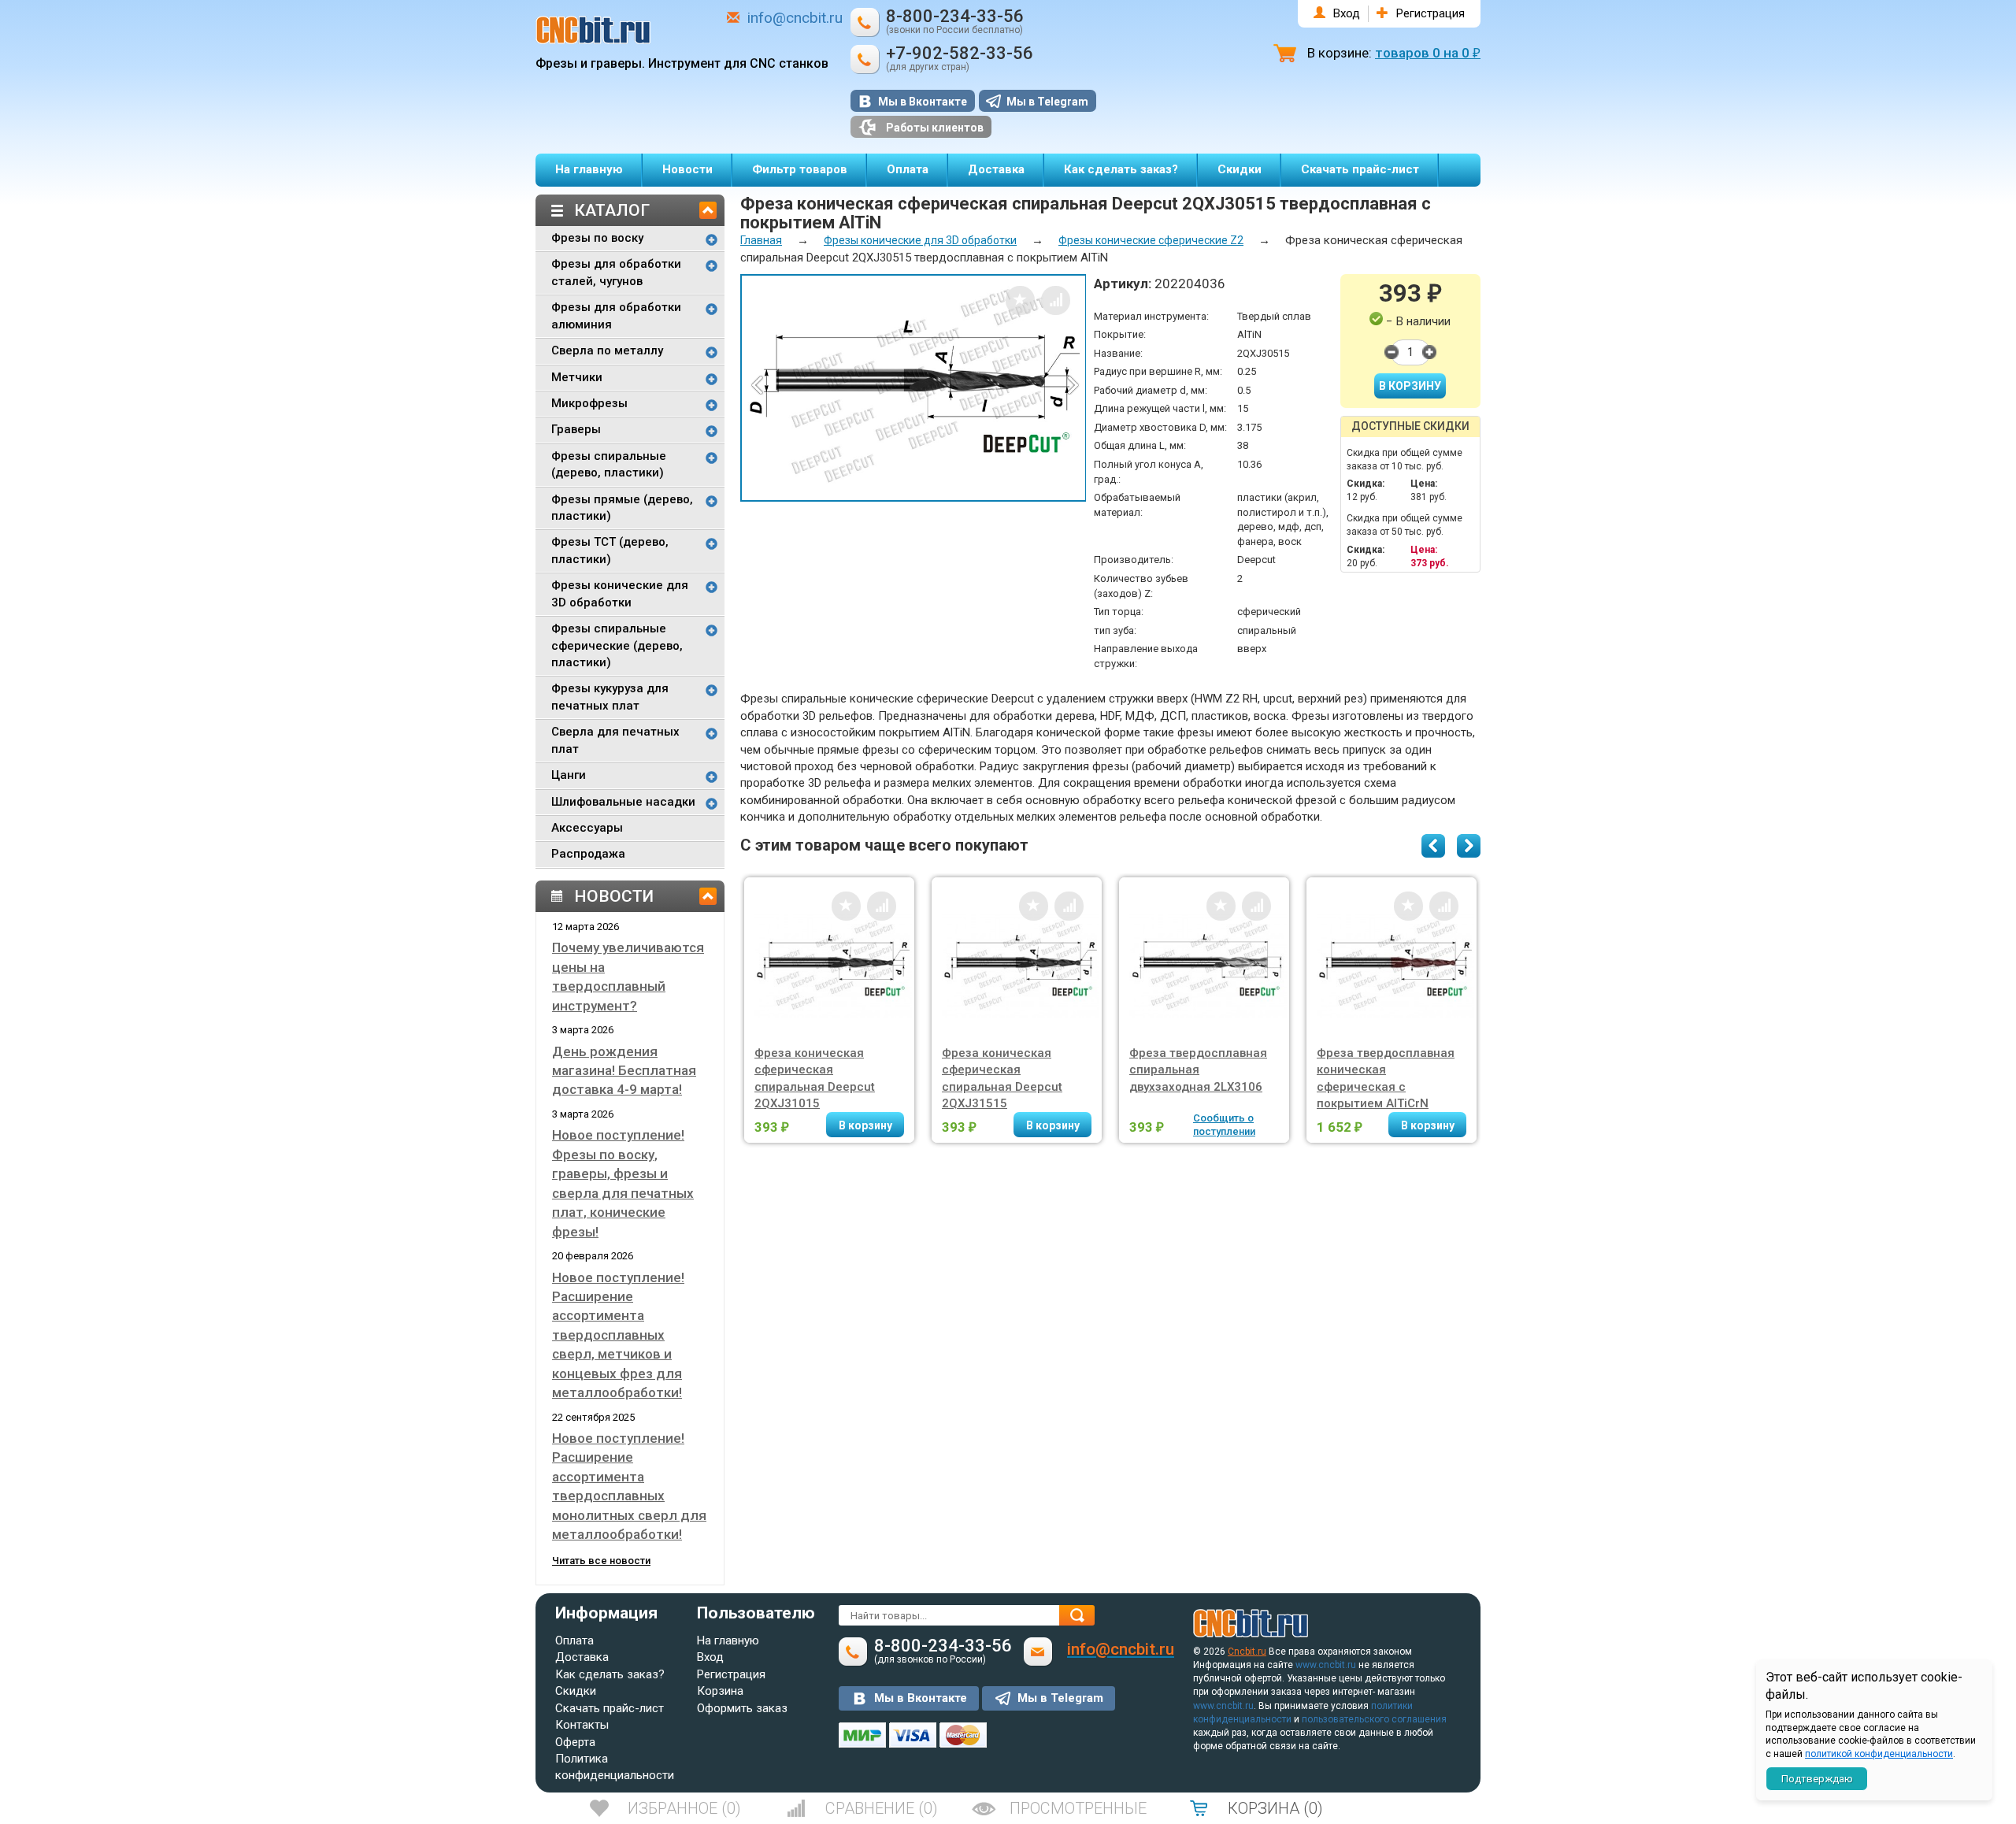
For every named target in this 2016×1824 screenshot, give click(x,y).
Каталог (612, 210)
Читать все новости (601, 1561)
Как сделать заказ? (1121, 169)
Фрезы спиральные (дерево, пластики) (609, 464)
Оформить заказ (742, 1708)
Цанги (569, 775)
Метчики (577, 377)
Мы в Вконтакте (923, 102)
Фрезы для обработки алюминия (616, 315)
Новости (687, 169)
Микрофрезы (589, 403)
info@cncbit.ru (795, 18)
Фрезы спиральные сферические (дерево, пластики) (617, 645)
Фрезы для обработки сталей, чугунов (616, 272)
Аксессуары (587, 828)
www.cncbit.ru (1326, 1665)
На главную (589, 169)
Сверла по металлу (607, 350)
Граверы (576, 429)
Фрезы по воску (597, 238)
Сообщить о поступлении (1224, 1125)
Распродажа (588, 854)
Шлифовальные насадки (623, 802)
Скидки (1240, 169)
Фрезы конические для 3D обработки (620, 593)
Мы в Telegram (1047, 102)
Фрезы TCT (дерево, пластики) (610, 550)
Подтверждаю (1817, 1779)
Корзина (720, 1691)
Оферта (575, 1742)
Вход (1347, 13)
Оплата (908, 169)
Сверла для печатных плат (615, 740)
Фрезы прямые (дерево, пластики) (622, 508)
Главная (761, 240)
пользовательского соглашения (1374, 1719)
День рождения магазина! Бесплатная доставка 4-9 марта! (624, 1071)
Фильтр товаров (800, 169)
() (684, 1808)
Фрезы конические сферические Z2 (1151, 240)
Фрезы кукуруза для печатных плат (610, 697)
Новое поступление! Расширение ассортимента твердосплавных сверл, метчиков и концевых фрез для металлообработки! (618, 1335)
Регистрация (1430, 13)
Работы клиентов (935, 128)
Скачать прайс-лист (1360, 169)
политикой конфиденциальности (1879, 1754)
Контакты (582, 1725)
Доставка (996, 169)
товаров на (1428, 53)
